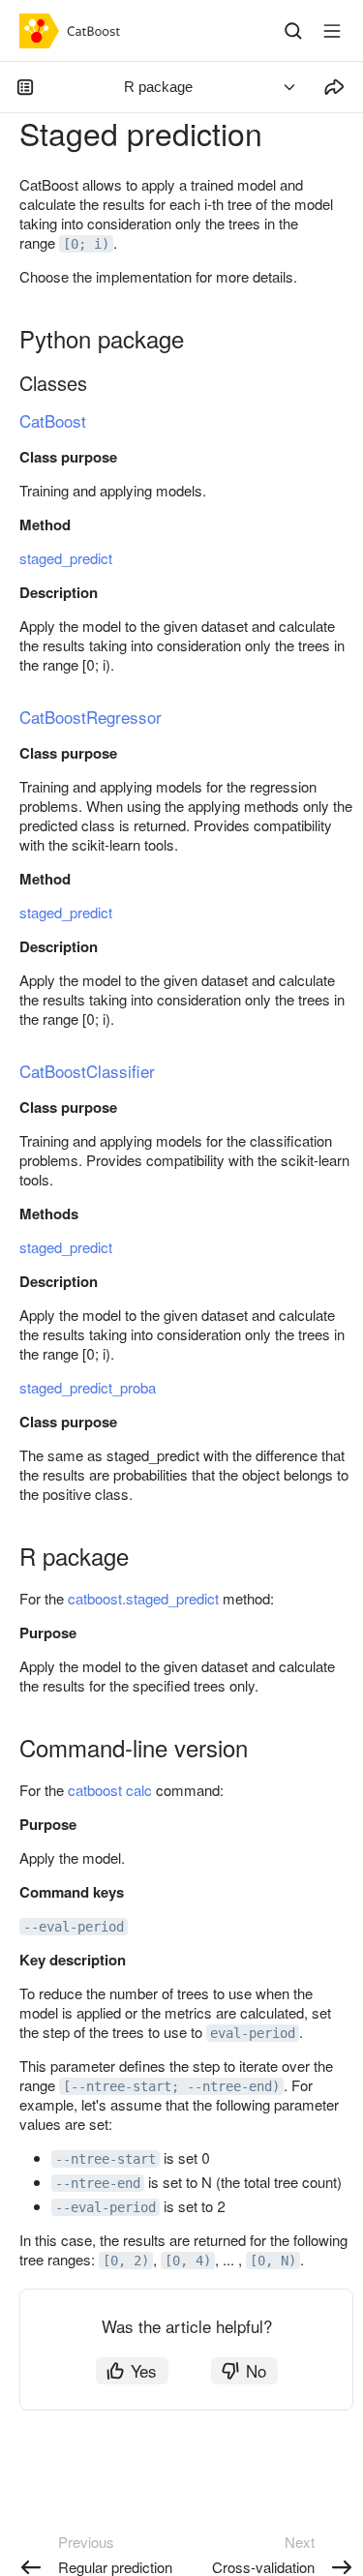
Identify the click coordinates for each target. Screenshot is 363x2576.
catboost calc (110, 1790)
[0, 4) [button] (188, 2261)
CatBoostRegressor (91, 717)
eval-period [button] (253, 2033)
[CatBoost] (74, 31)
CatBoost (53, 420)
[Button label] (332, 31)
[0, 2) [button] (126, 2261)
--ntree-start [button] (106, 2159)
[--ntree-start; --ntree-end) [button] (171, 2086)
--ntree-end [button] (98, 2183)
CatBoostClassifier (87, 1071)
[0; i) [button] (86, 244)
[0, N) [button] (273, 2261)
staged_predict (66, 558)
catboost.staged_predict (143, 1598)
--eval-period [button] (74, 1927)
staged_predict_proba (88, 1387)
